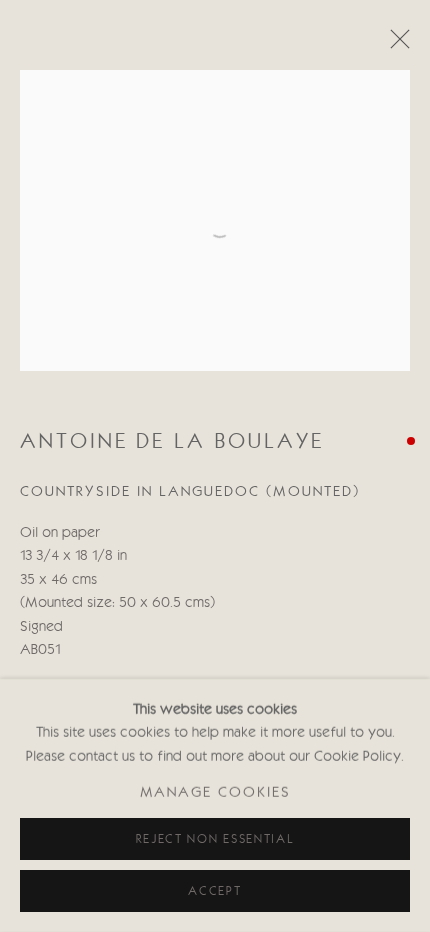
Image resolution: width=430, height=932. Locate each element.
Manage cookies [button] (215, 793)
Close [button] (395, 45)
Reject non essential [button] (215, 839)
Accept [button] (214, 891)
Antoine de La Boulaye (172, 442)
